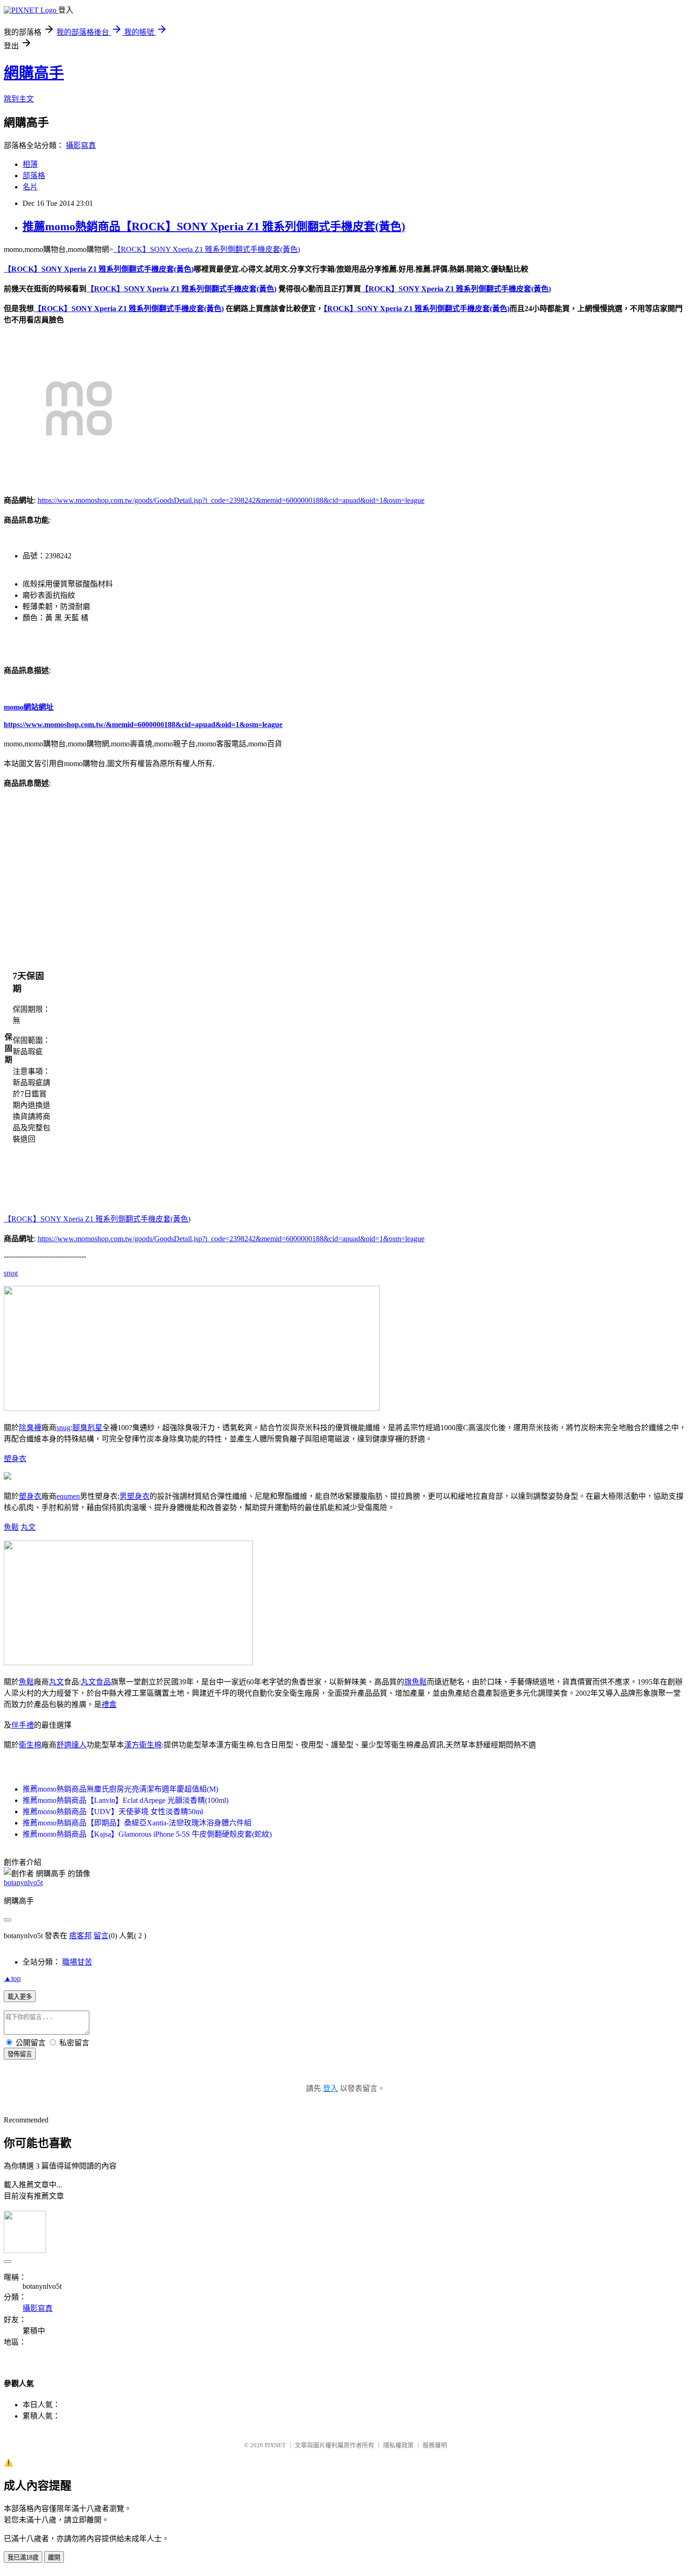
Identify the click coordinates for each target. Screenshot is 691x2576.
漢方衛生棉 (143, 1745)
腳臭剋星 (87, 1428)
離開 (54, 2557)
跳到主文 (19, 99)
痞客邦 (80, 1936)
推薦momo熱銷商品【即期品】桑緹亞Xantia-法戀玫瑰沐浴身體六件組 (137, 1823)
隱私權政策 (398, 2445)
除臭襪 (30, 1428)
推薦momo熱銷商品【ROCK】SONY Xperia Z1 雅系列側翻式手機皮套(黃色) (214, 227)
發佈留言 (20, 2054)
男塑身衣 (134, 1496)
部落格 (34, 176)
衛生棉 (30, 1745)
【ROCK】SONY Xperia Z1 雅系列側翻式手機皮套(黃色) (207, 249)
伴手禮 (23, 1725)
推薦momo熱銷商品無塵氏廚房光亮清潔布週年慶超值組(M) (120, 1789)
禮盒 (109, 1704)
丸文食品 (96, 1682)
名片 (30, 187)
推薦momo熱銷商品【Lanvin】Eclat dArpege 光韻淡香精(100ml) (126, 1800)
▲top (12, 1978)
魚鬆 (11, 1527)
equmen (68, 1496)
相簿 (30, 164)
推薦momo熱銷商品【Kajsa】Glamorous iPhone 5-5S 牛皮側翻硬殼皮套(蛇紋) (147, 1834)
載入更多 (20, 1997)
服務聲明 (435, 2445)
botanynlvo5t (23, 1883)
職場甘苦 (77, 1962)
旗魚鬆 (416, 1682)
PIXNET (275, 2445)
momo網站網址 (29, 707)
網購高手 (34, 73)
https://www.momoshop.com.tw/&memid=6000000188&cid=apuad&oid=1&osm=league (143, 724)
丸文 (28, 1527)
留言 (101, 1936)
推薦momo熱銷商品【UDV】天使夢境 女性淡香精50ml (113, 1812)
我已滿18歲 (23, 2557)
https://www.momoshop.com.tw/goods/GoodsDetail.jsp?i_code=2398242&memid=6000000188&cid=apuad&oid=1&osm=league (231, 500)
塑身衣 (15, 1459)
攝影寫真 (81, 145)
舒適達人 (71, 1745)
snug (11, 1273)
